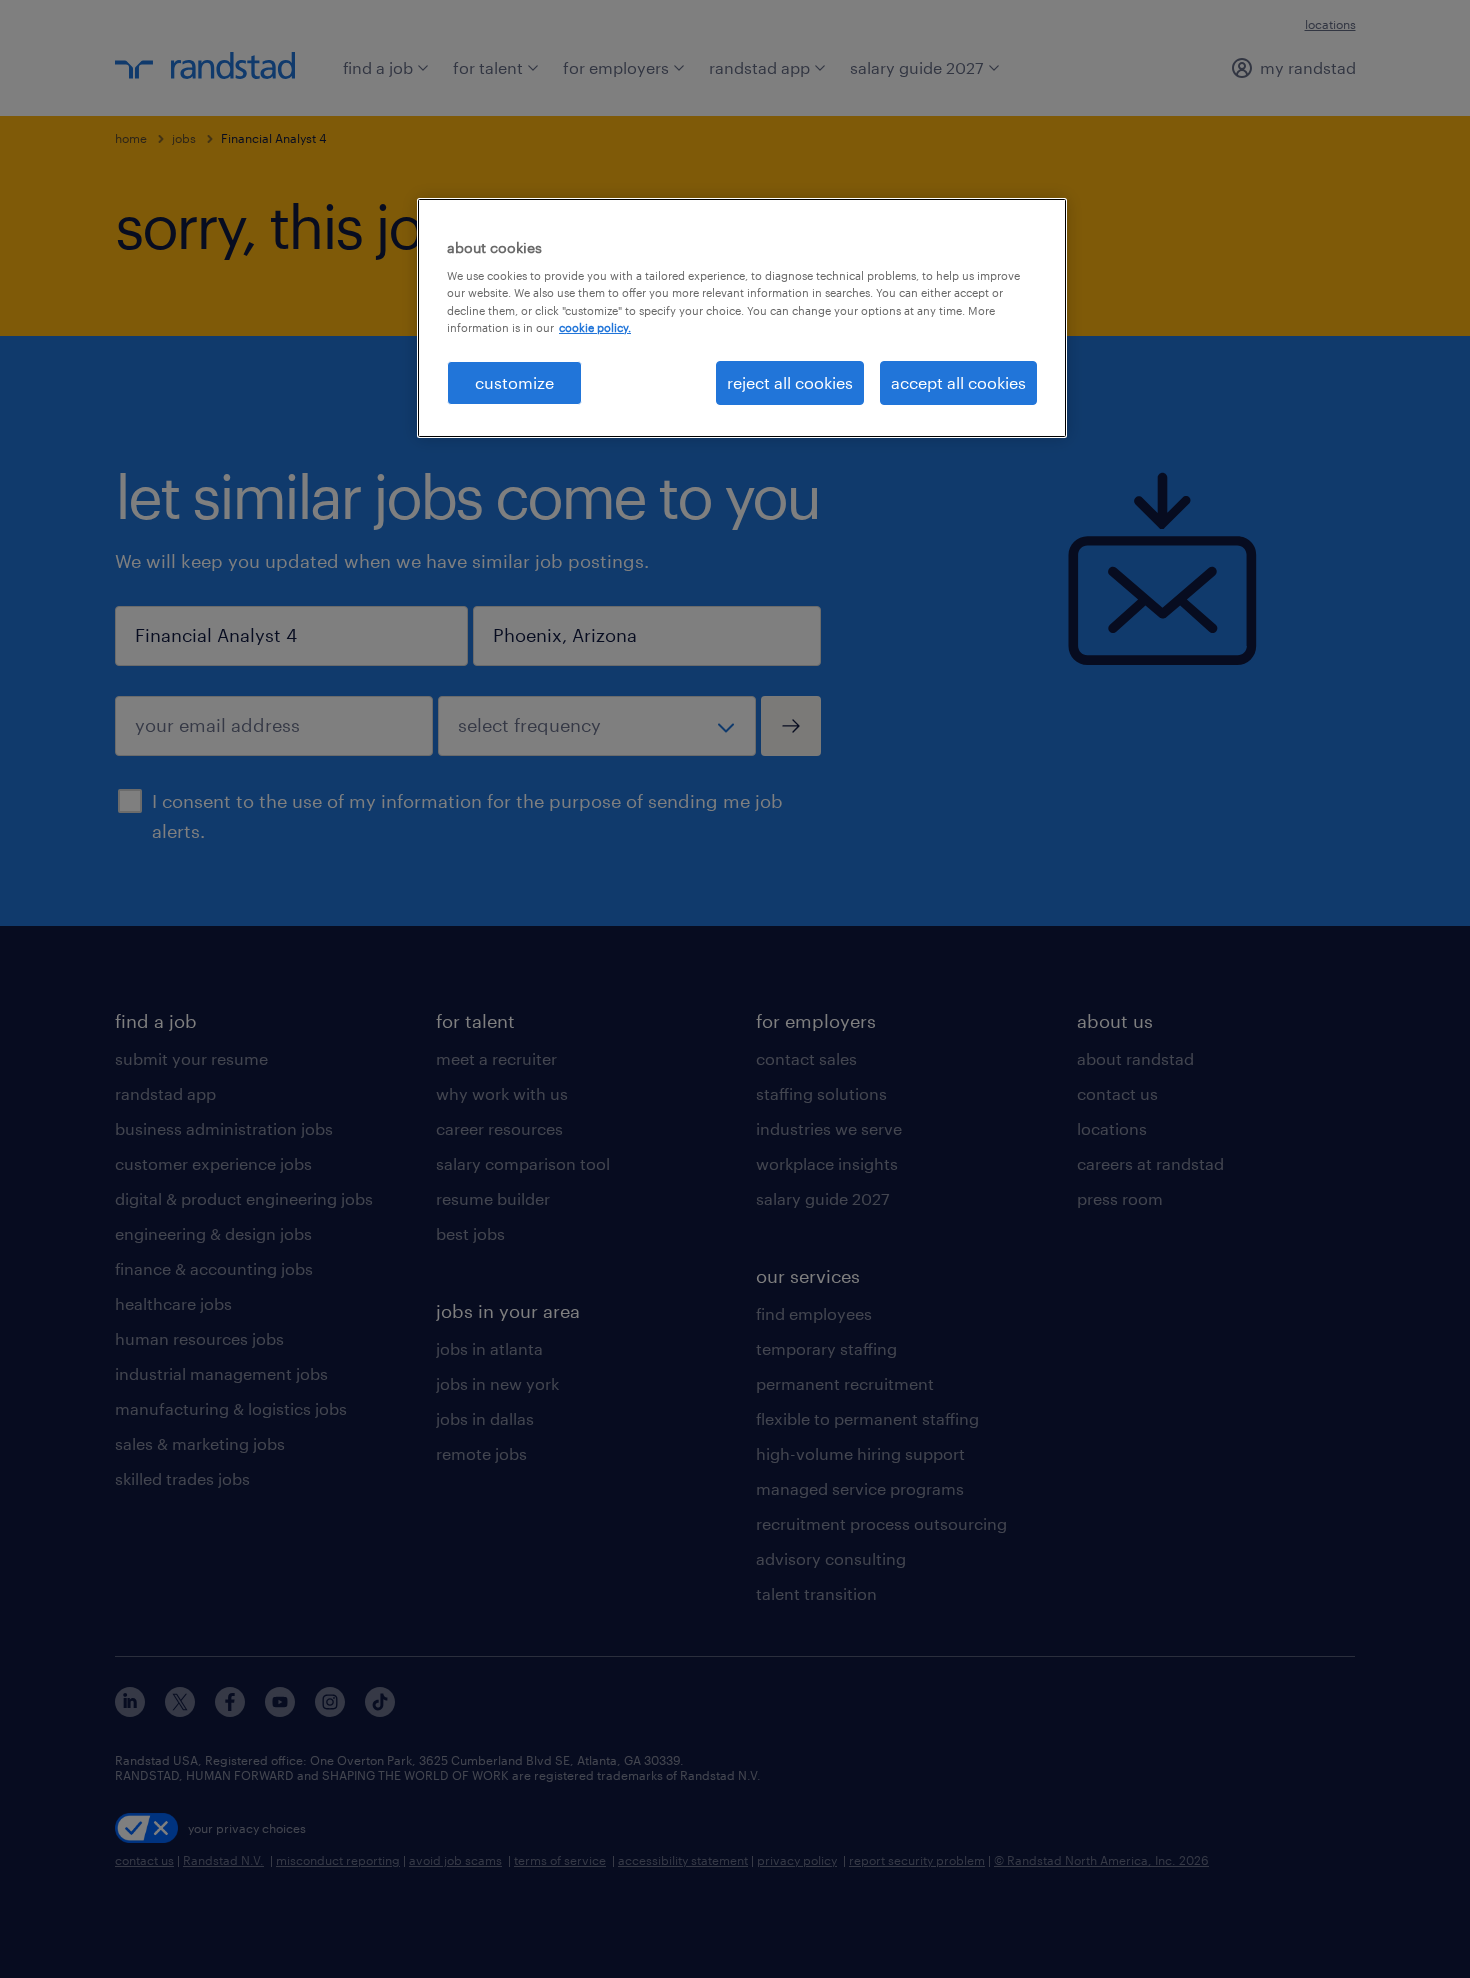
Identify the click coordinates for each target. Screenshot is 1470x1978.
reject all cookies (790, 382)
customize (514, 382)
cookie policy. (595, 327)
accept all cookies (958, 382)
